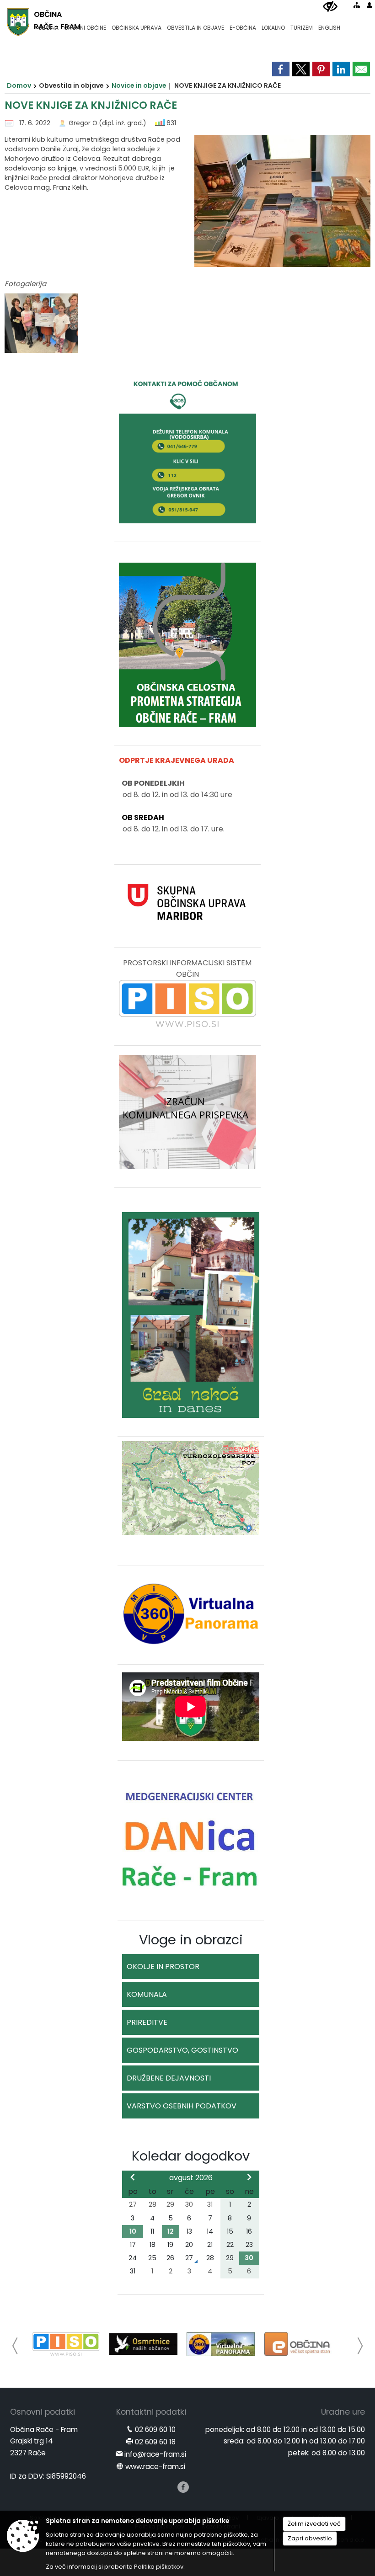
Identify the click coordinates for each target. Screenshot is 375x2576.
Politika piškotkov (159, 2567)
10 (133, 2231)
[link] (281, 69)
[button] (15, 2346)
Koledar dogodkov (191, 2156)
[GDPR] (306, 2344)
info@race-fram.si (155, 2456)
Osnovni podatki (43, 2413)
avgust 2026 (191, 2178)
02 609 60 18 (155, 2443)
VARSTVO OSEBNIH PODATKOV (182, 2106)
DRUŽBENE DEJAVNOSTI (169, 2078)
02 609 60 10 (155, 2431)
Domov (19, 85)
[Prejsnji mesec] (133, 2177)
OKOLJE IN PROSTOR (163, 1967)
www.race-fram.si (155, 2468)
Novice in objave (139, 85)
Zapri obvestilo (310, 2538)
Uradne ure (343, 2413)
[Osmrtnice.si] (74, 2344)
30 (249, 2258)
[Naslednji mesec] (249, 2177)
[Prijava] (370, 5)
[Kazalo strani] (357, 5)
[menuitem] (48, 24)
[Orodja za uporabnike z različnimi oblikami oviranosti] (330, 7)
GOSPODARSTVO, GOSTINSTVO (182, 2050)
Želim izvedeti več (314, 2524)
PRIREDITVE (147, 2022)
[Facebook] (183, 2488)
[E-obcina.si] (229, 2344)
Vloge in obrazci (191, 1940)
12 (171, 2231)
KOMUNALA (147, 1994)
